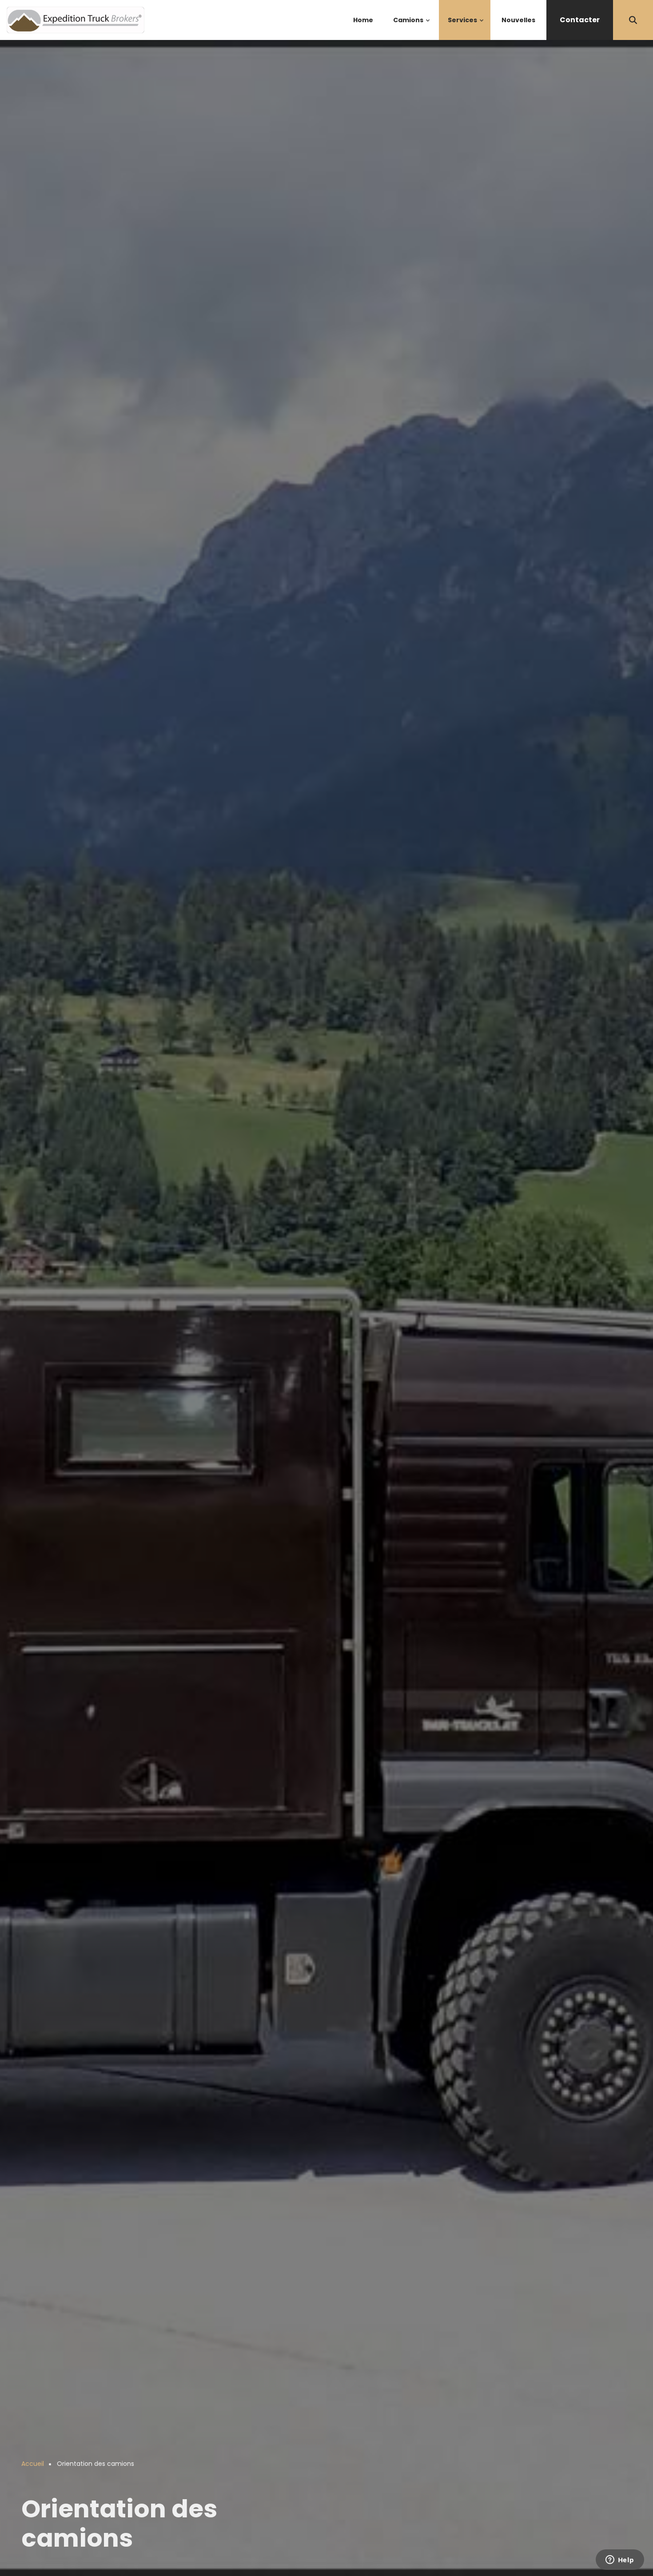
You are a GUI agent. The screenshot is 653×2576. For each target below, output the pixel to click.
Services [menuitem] (466, 28)
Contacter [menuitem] (580, 20)
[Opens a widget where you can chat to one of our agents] (620, 2560)
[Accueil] (76, 19)
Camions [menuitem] (412, 28)
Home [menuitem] (363, 20)
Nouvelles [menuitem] (518, 20)
